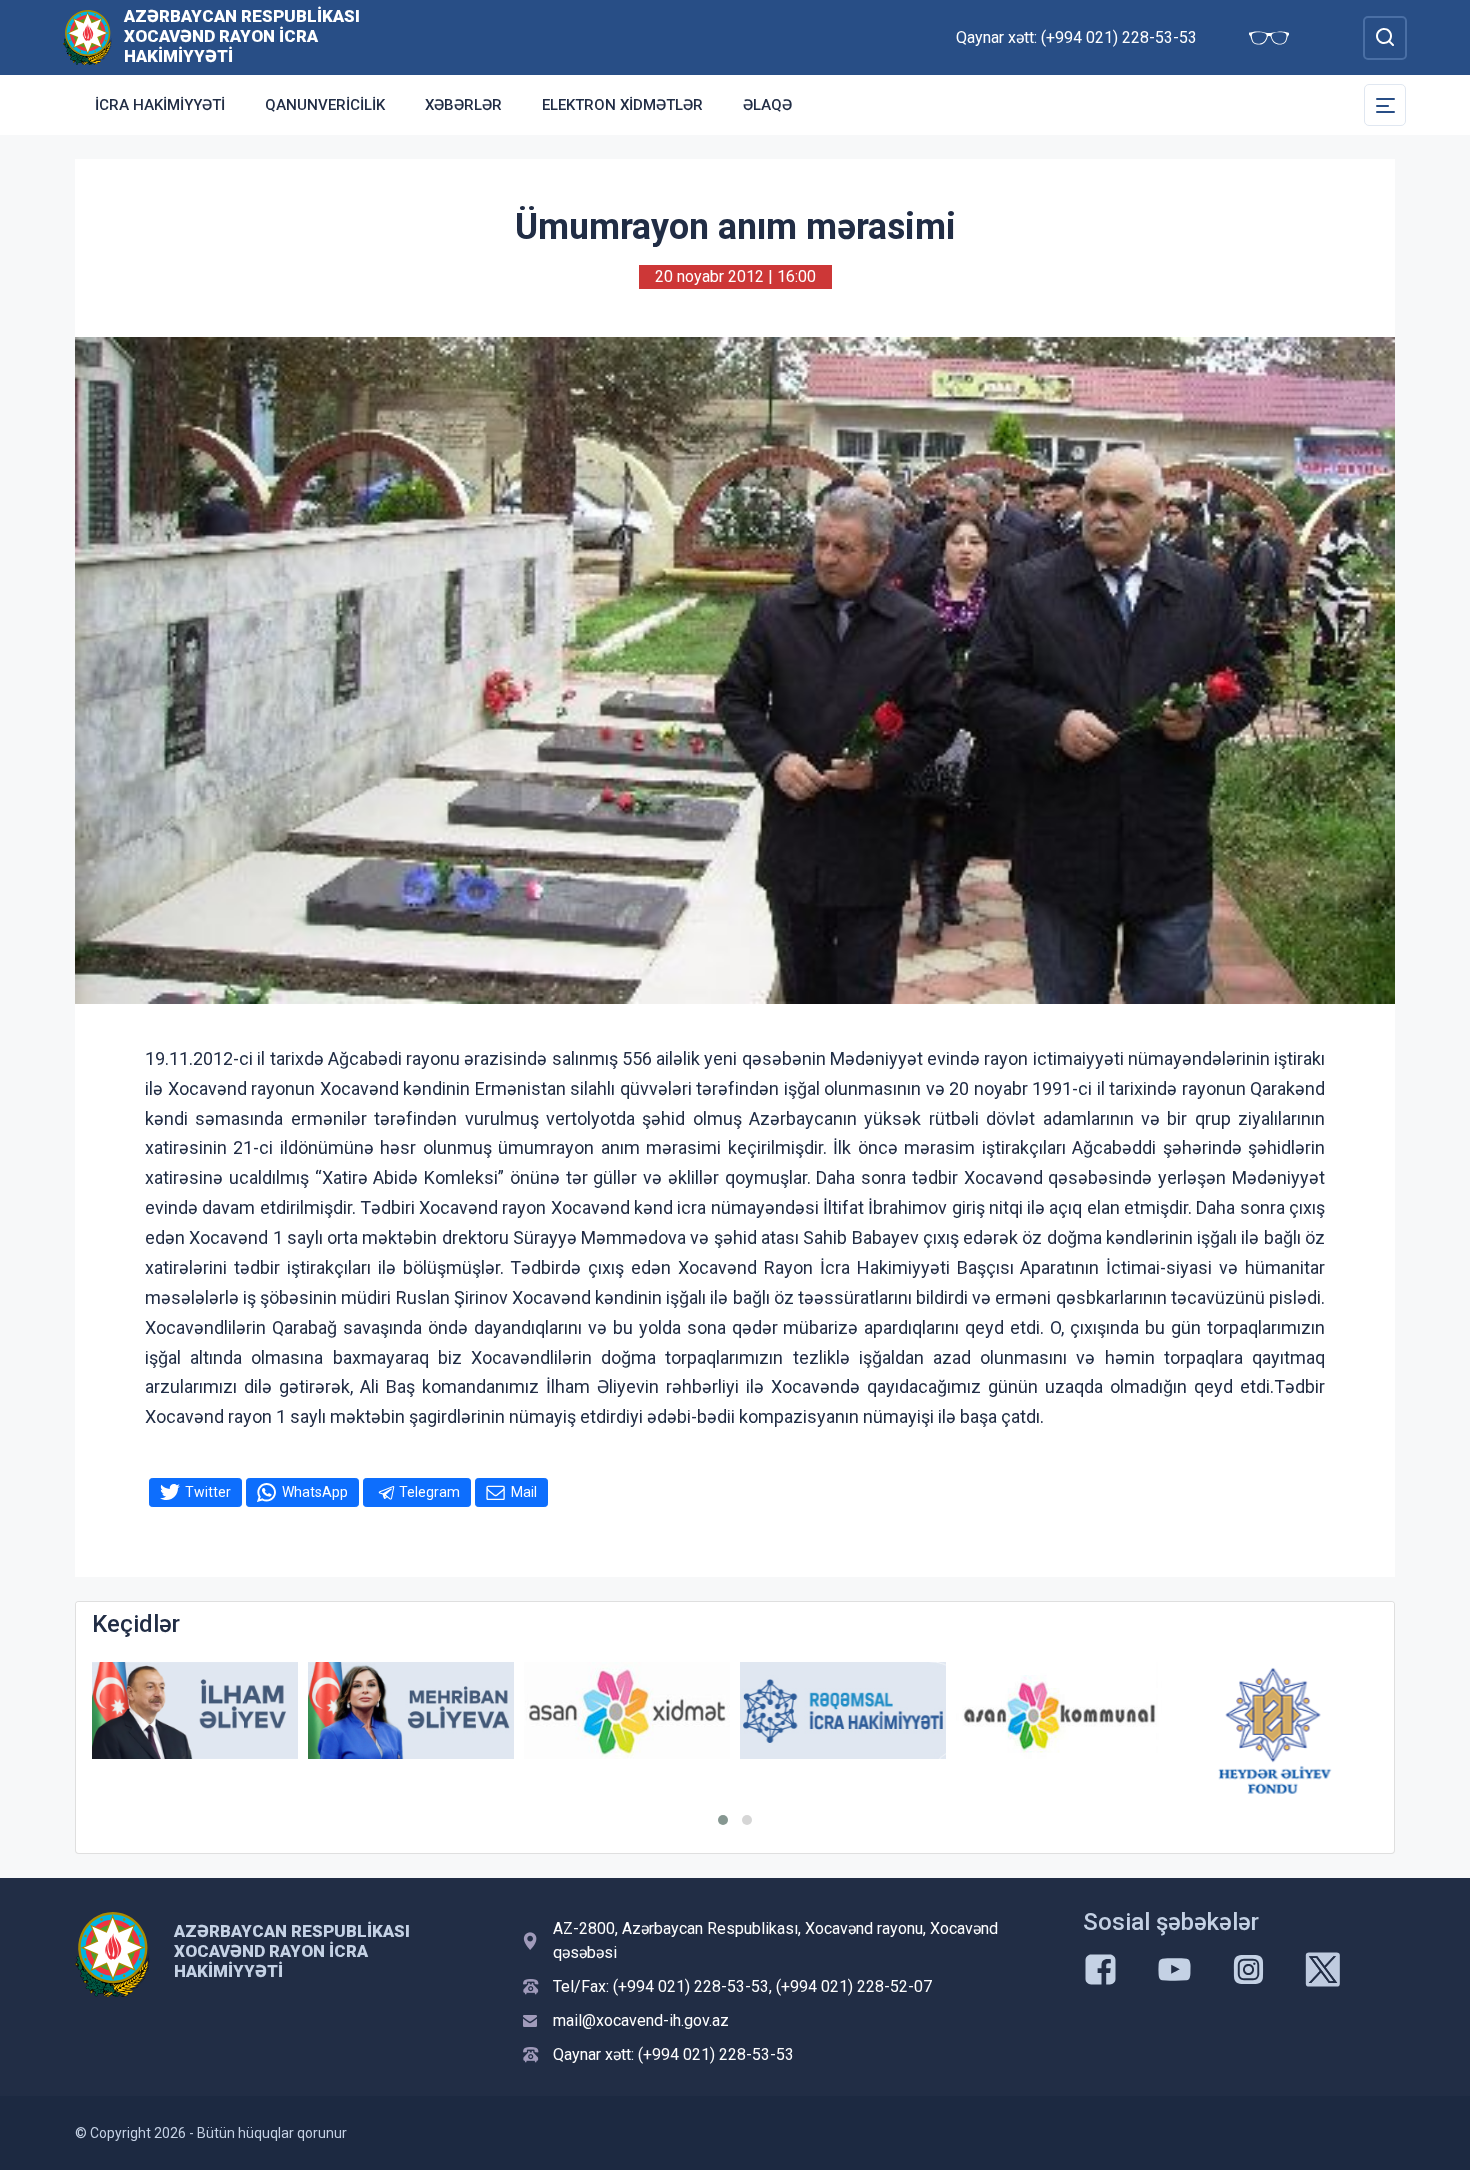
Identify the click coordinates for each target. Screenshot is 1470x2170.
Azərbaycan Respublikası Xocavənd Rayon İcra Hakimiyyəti (242, 36)
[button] (723, 1820)
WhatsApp (315, 1492)
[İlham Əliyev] (195, 1710)
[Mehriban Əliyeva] (411, 1710)
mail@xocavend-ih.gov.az (641, 2020)
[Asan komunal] (1059, 1710)
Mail (524, 1492)
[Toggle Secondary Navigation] (1385, 105)
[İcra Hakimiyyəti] (87, 36)
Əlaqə (767, 105)
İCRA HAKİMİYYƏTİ (160, 105)
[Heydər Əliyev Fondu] (1275, 1731)
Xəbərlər (463, 105)
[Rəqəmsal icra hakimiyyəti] (843, 1710)
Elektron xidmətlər (622, 105)
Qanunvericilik (325, 105)
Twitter (208, 1492)
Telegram (429, 1492)
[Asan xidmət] (627, 1710)
